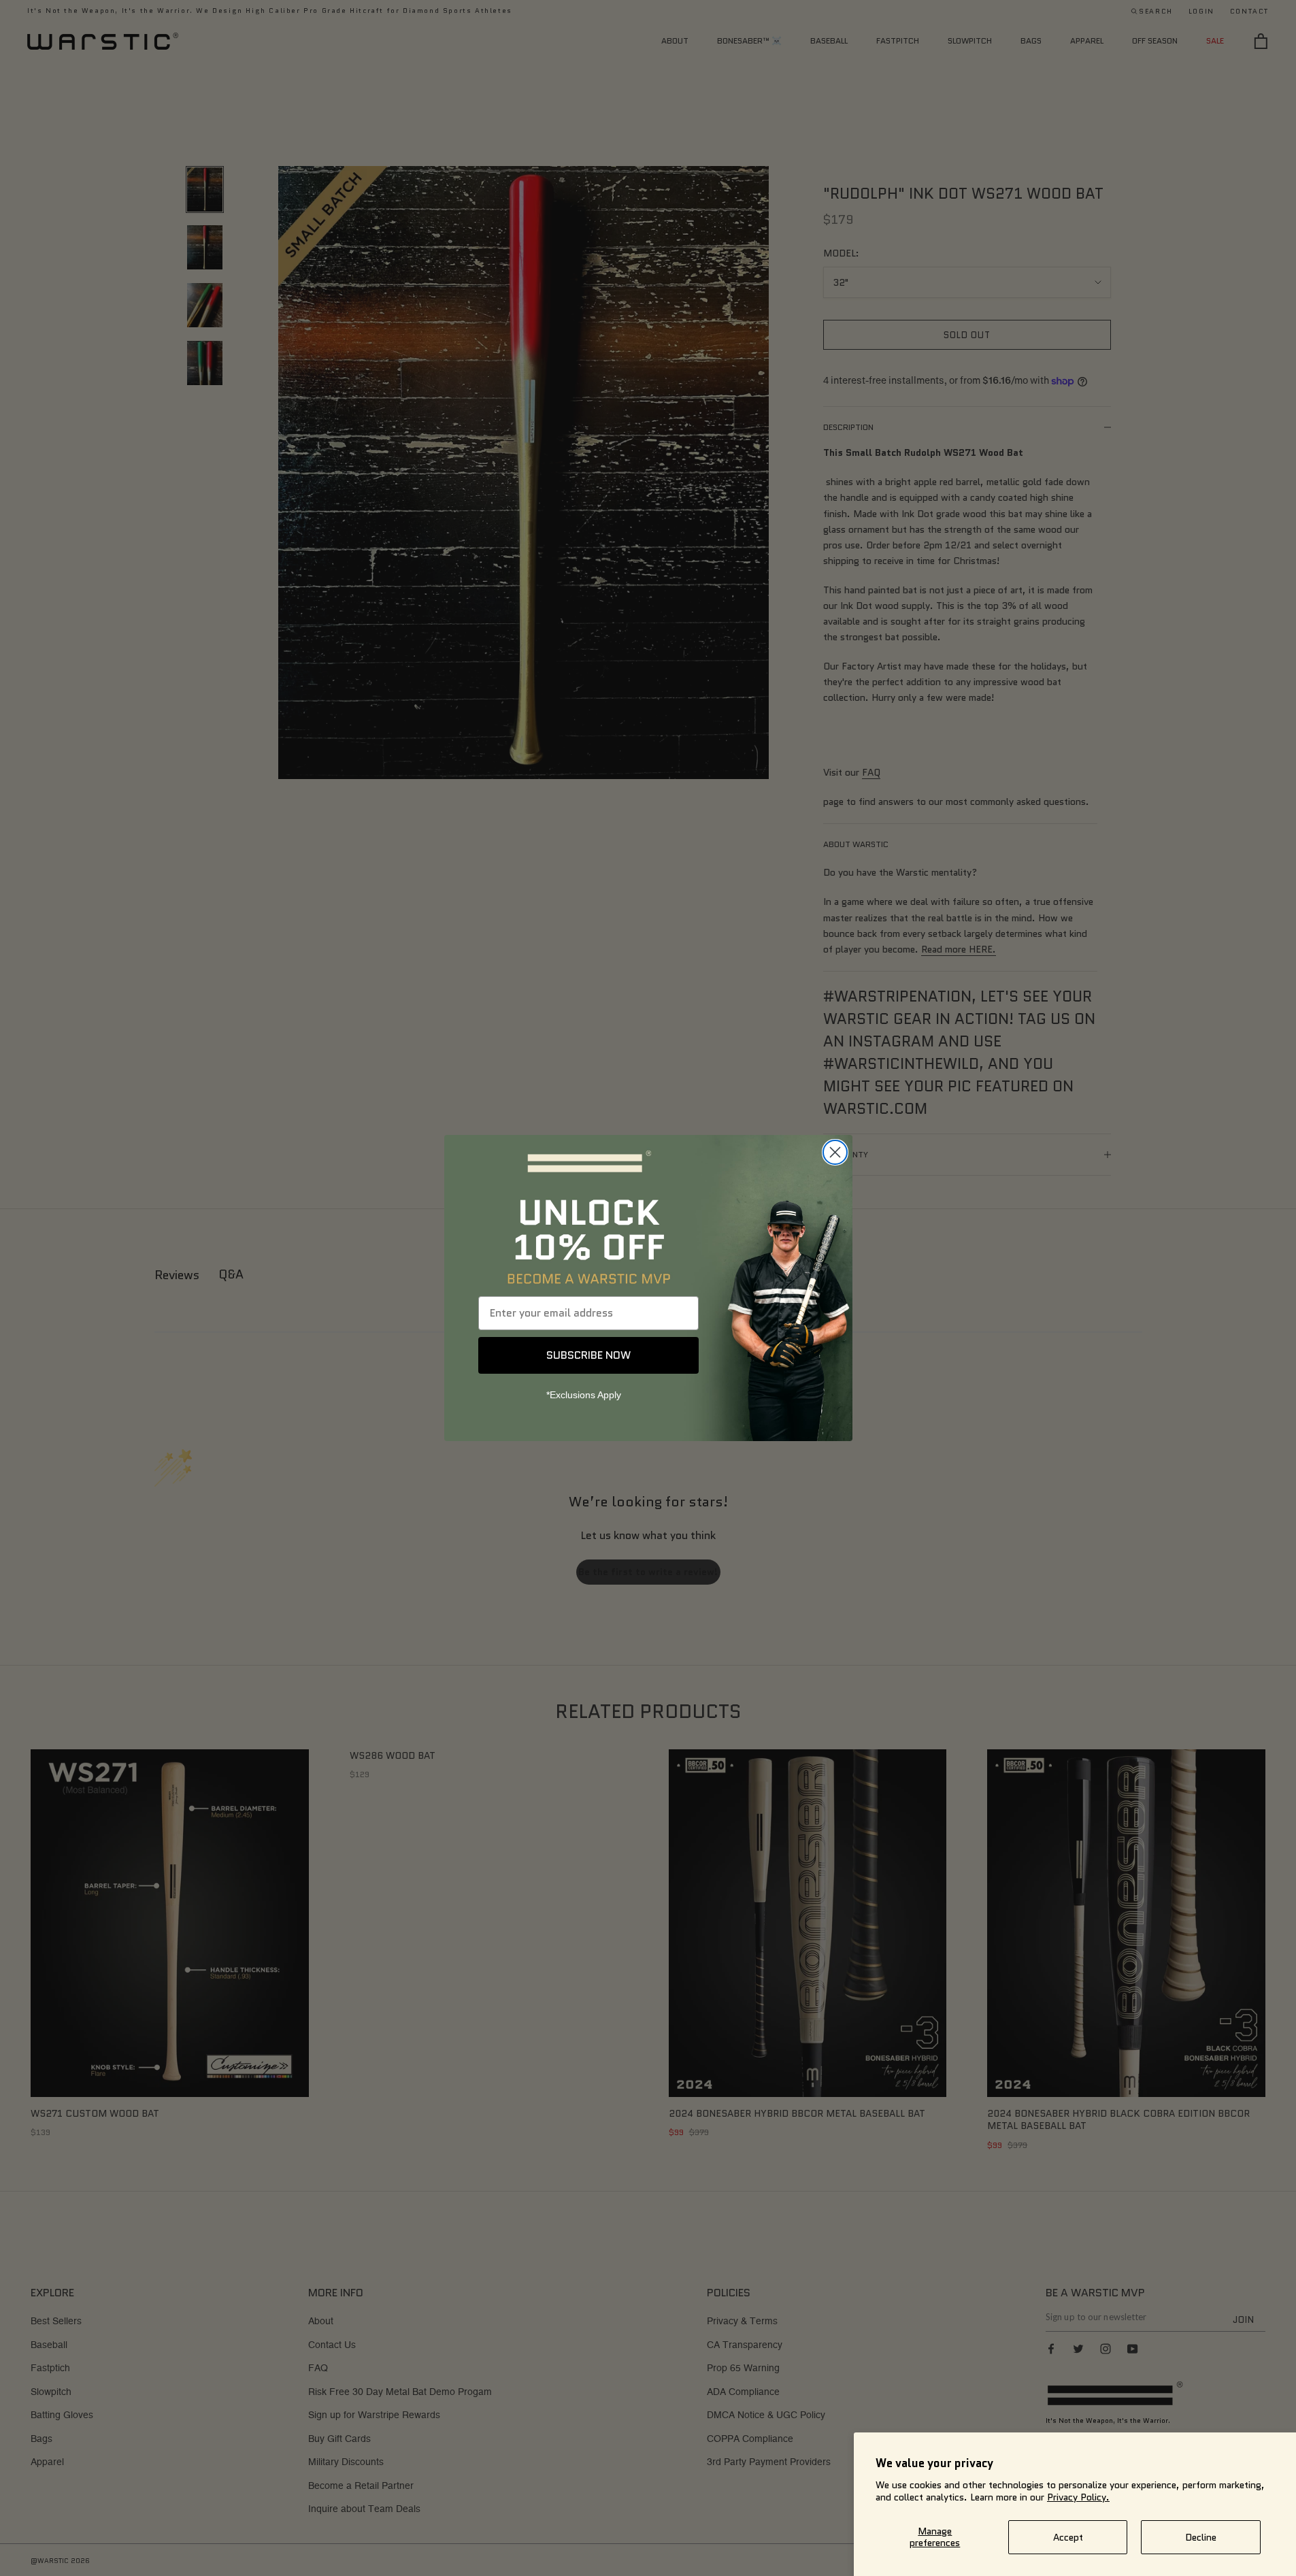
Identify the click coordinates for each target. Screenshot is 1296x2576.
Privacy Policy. (1078, 2497)
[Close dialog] (835, 1152)
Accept (1068, 2537)
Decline (1201, 2537)
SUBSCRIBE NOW (588, 1355)
